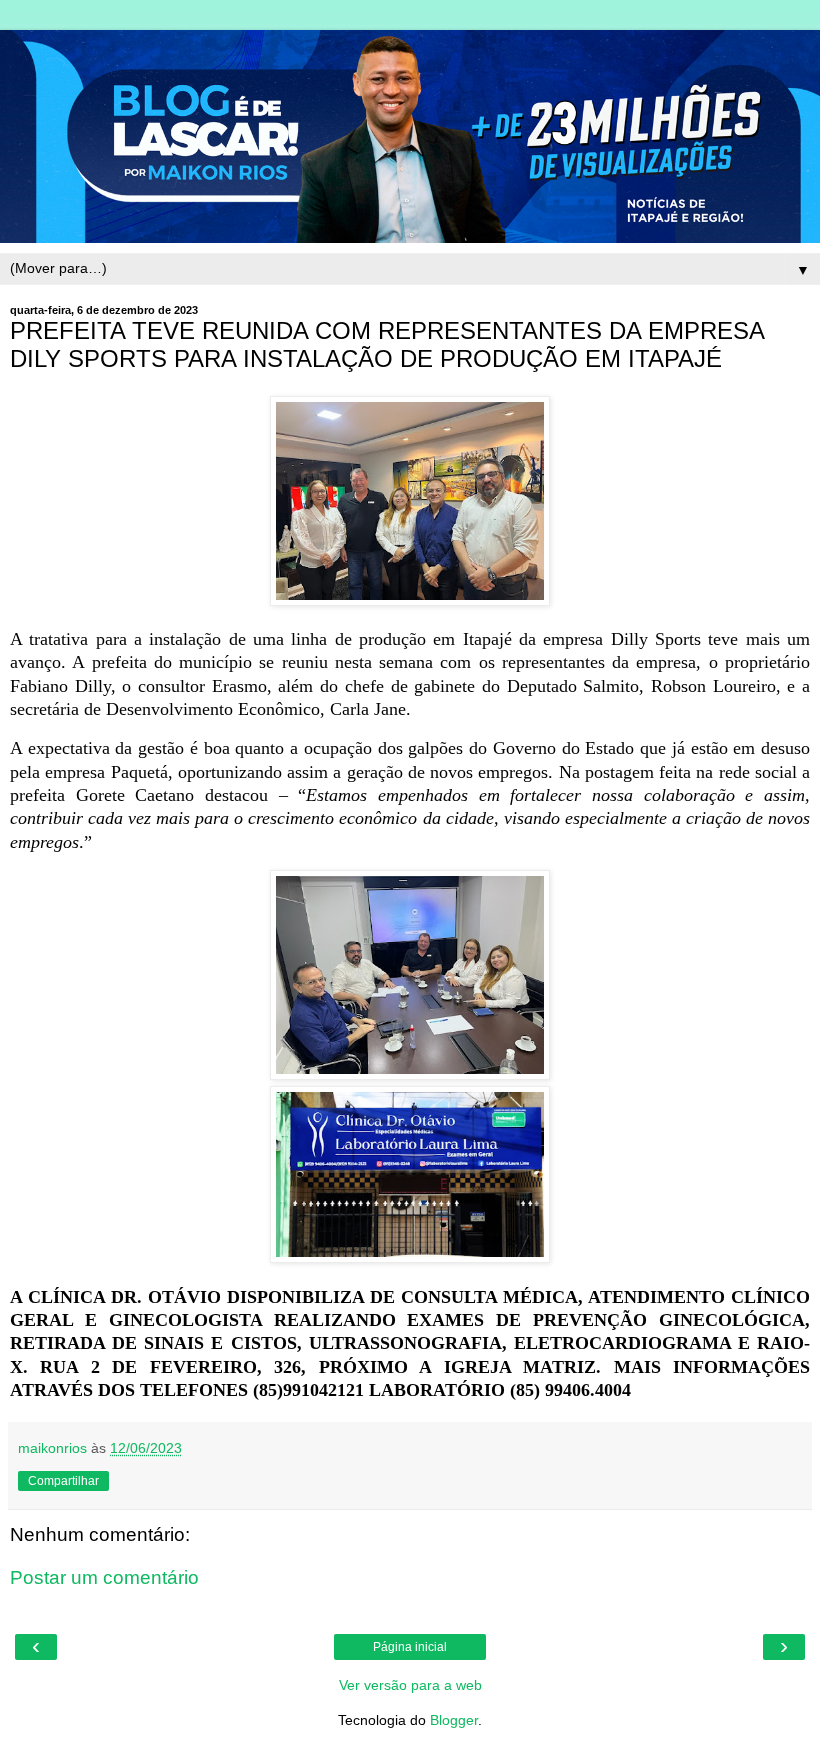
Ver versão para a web (410, 1685)
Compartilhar (63, 1481)
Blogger (454, 1720)
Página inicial (410, 1647)
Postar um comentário (104, 1577)
